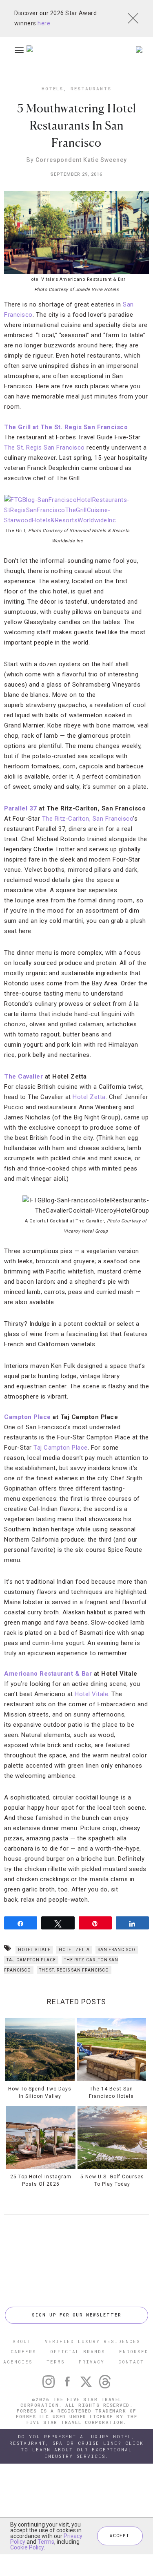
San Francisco (117, 1950)
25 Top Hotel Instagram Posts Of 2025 (41, 2180)
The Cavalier (23, 1077)
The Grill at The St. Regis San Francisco (66, 427)
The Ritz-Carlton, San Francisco (88, 819)
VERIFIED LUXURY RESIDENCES (93, 2341)
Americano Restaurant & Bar (48, 1674)
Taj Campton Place (61, 1448)
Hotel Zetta (89, 1097)
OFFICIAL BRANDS (78, 2351)
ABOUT (22, 2341)
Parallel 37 (21, 808)
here (44, 23)
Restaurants (91, 88)
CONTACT (131, 2362)
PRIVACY (92, 2362)
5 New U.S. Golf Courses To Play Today (112, 2180)
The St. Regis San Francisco (44, 448)
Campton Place (28, 1417)
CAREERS (23, 2351)
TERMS (56, 2362)
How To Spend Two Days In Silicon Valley (40, 2093)
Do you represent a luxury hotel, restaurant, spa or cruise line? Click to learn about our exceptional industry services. (76, 2446)
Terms (46, 2542)
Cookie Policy (27, 2547)
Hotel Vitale (91, 1694)
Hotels (52, 88)
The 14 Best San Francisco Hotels (111, 2093)
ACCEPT (120, 2536)
